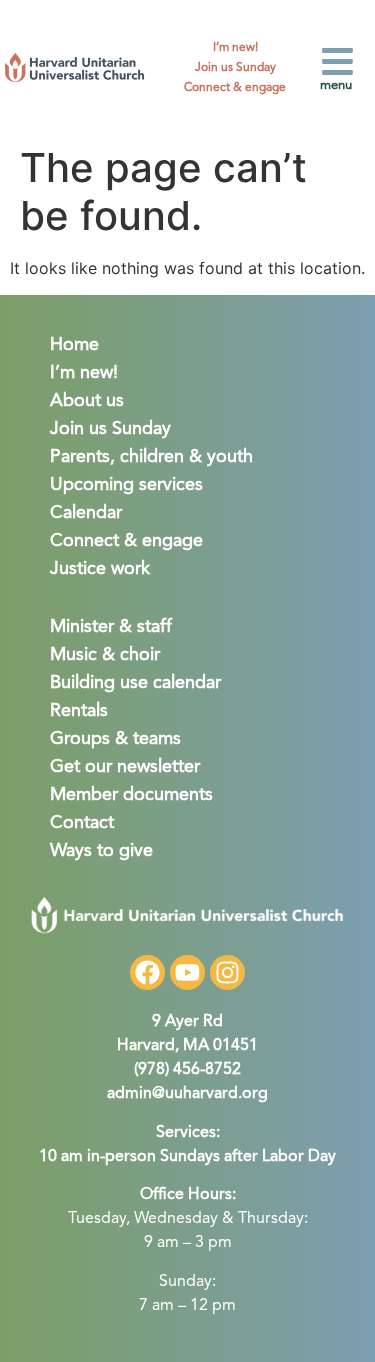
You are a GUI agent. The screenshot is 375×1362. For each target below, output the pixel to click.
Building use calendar (135, 683)
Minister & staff (111, 627)
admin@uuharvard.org (187, 1094)
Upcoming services (126, 485)
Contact (82, 823)
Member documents (131, 795)
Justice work (100, 569)
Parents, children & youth (151, 457)
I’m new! (235, 48)
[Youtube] (187, 972)
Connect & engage (235, 88)
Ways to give (101, 851)
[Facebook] (147, 972)
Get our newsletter (125, 767)
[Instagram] (227, 972)
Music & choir (105, 655)
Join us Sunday (235, 68)
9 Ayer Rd (187, 1022)
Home (74, 345)
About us (87, 401)
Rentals (79, 711)
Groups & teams (115, 739)
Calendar (86, 513)
